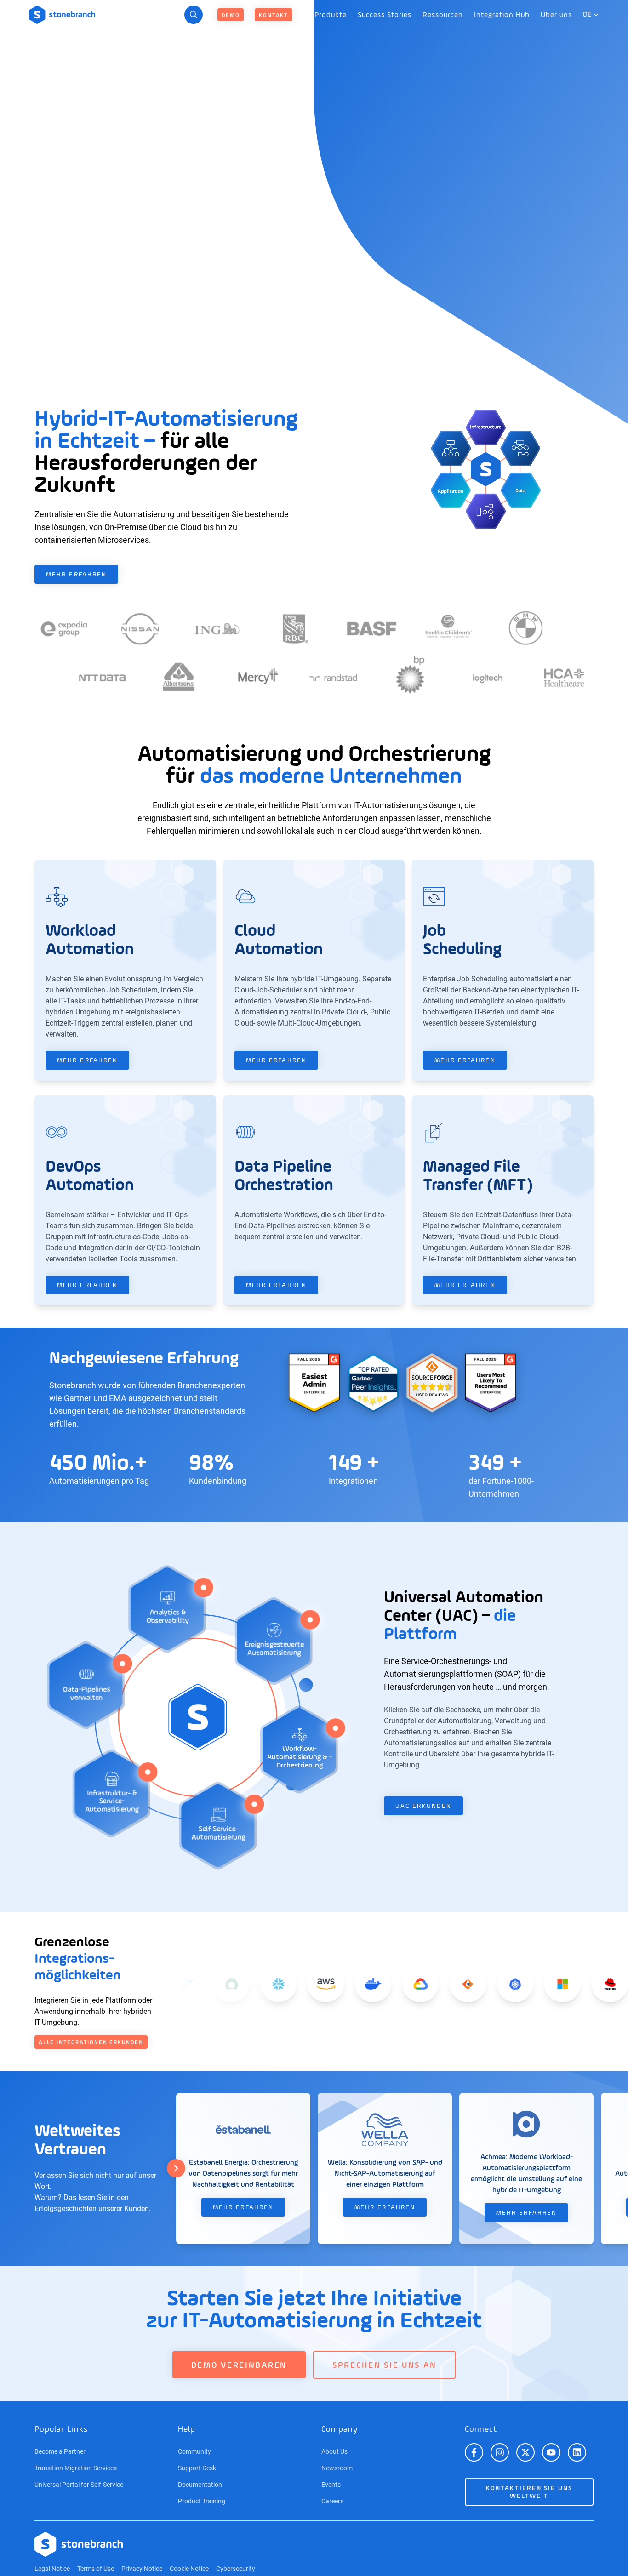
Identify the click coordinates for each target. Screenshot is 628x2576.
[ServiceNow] (200, 1984)
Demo (231, 16)
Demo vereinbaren (239, 2365)
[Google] (390, 1984)
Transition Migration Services (76, 2468)
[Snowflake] (248, 1984)
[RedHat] (579, 1984)
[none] (331, 15)
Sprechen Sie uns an (384, 2365)
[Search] (194, 15)
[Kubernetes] (484, 1984)
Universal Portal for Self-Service (79, 2485)
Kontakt (274, 16)
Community (194, 2451)
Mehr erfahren (76, 575)
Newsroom (337, 2468)
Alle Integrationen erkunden (91, 2043)
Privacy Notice (142, 2569)
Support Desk (197, 2468)
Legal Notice (52, 2569)
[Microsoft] (531, 1984)
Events (331, 2485)
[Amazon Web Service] (295, 1984)
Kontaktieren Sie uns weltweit (529, 2492)
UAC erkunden (423, 1806)
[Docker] (343, 1984)
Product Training (202, 2501)
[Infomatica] (437, 1984)
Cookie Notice (189, 2569)
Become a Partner (60, 2451)
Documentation (200, 2485)
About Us (334, 2451)
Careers (332, 2501)
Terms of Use (96, 2569)
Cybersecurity (236, 2569)
